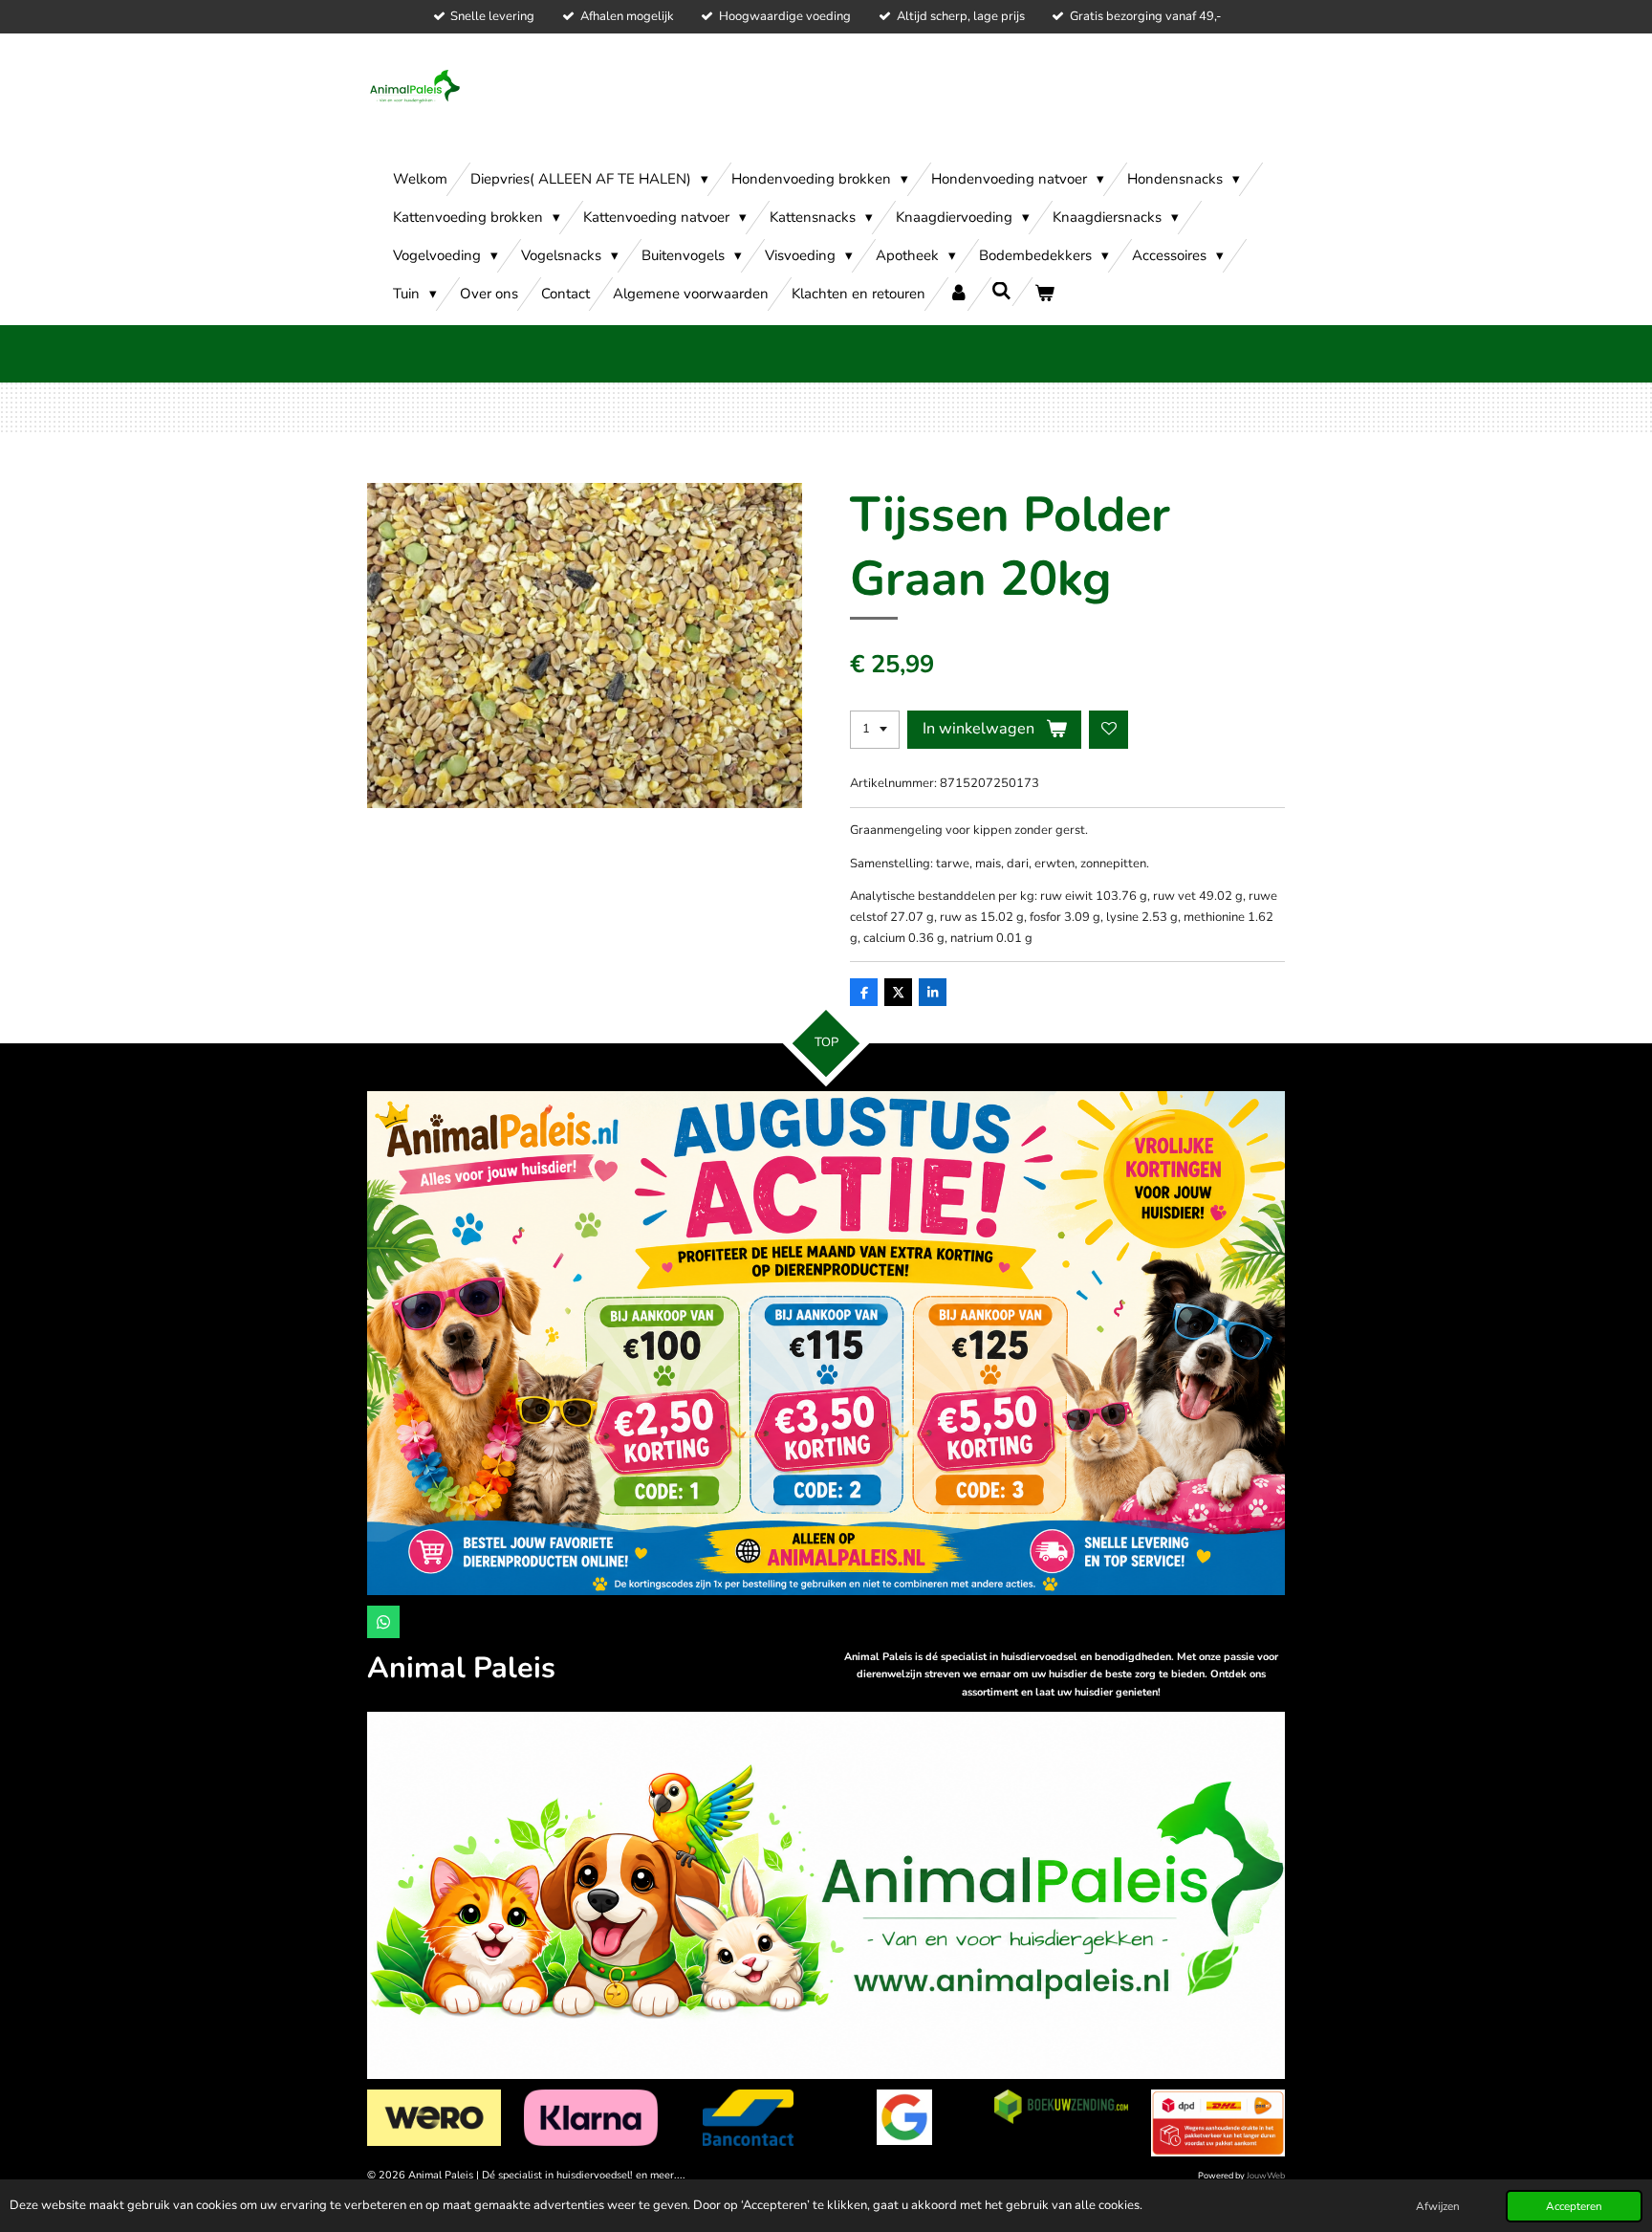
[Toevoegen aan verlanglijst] (1109, 730)
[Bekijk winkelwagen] (1044, 294)
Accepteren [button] (1574, 2206)
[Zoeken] (1001, 292)
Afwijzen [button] (1438, 2206)
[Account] (958, 294)
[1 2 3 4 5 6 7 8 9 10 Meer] (875, 730)
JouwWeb (1266, 2176)
